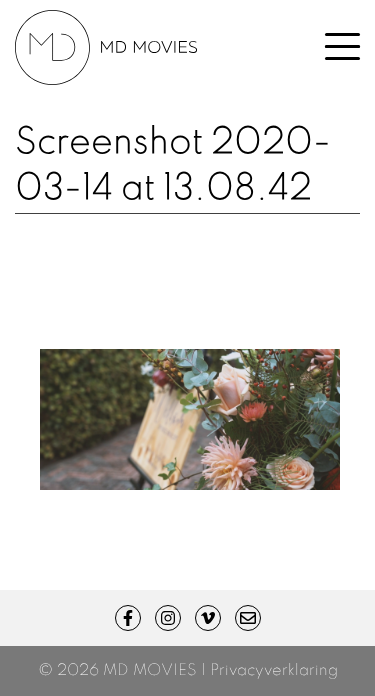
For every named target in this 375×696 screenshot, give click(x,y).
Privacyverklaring (274, 671)
